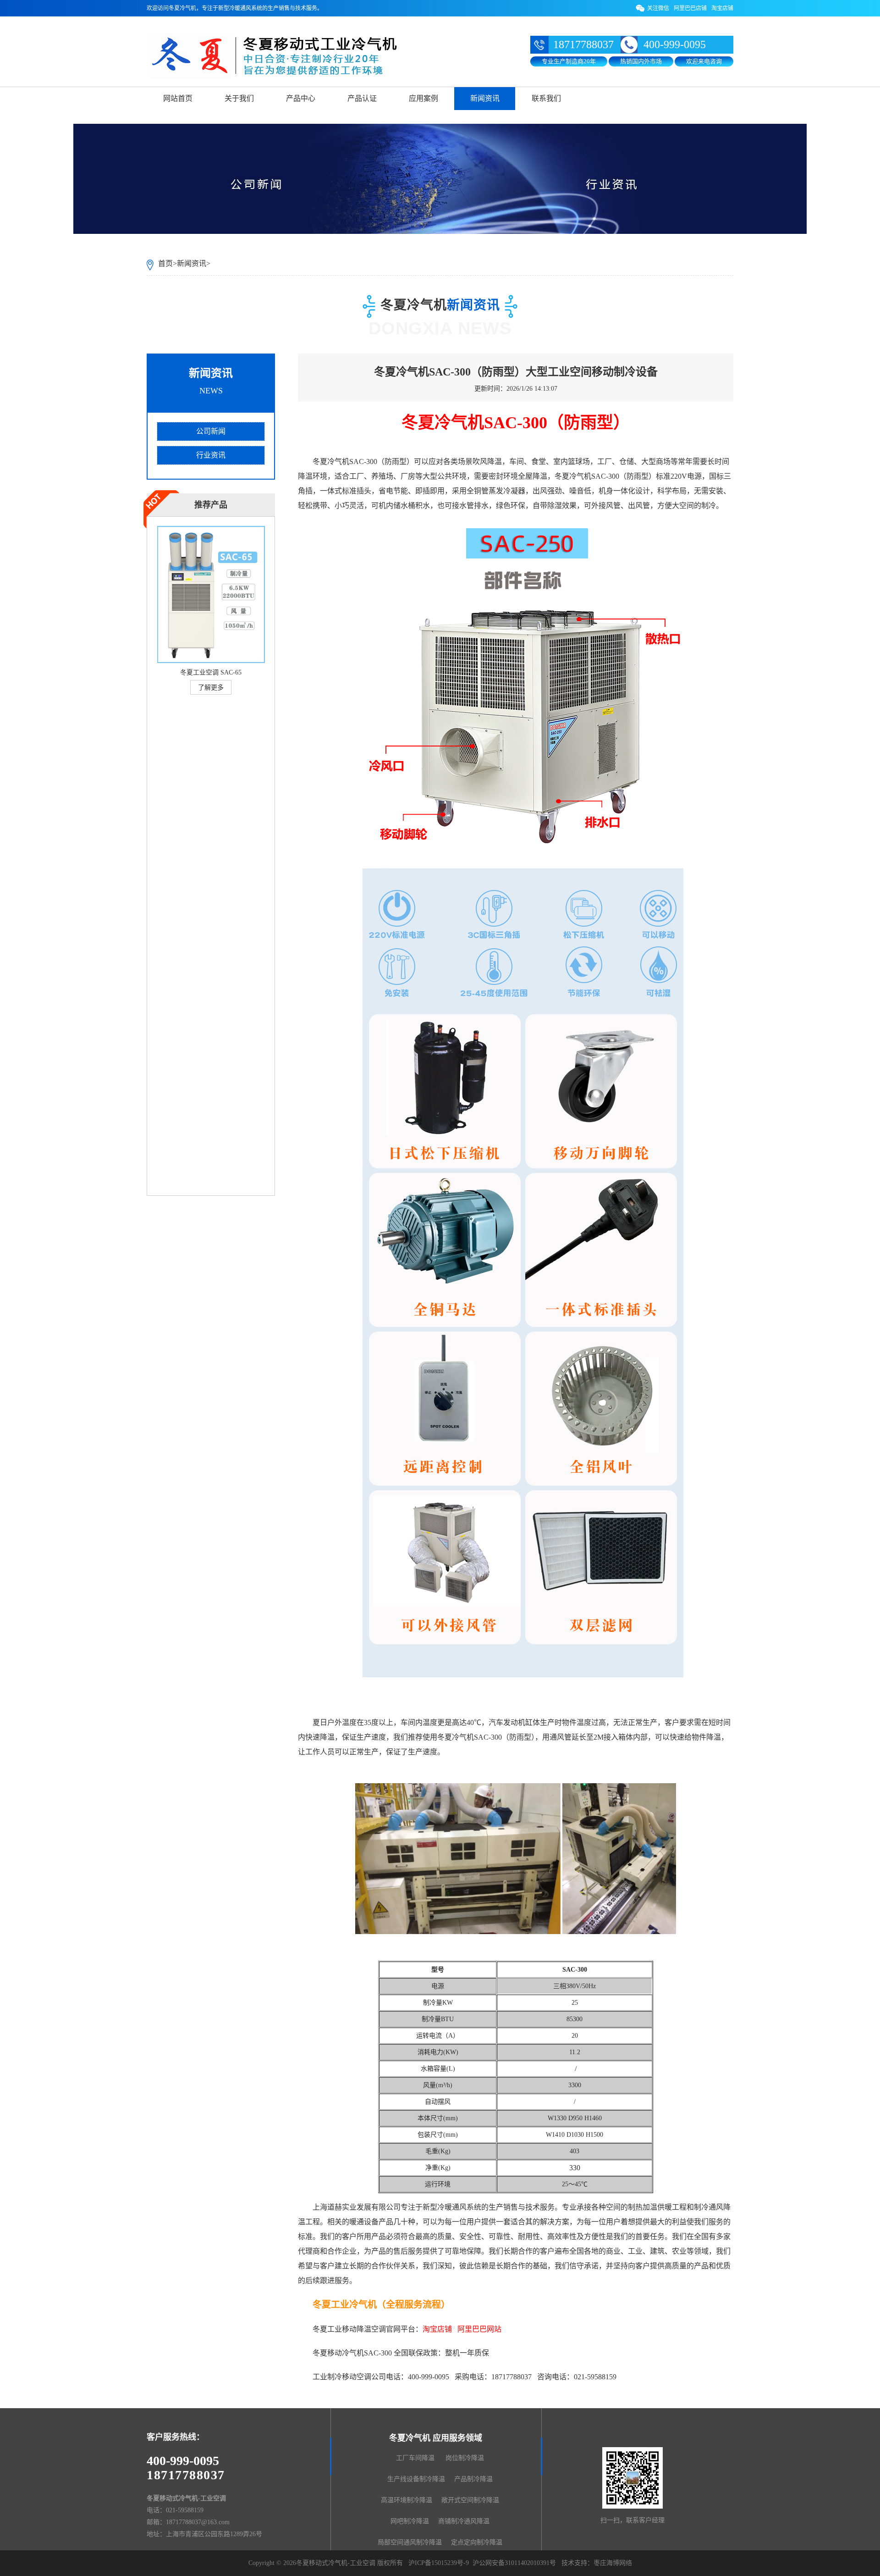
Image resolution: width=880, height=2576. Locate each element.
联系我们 (546, 98)
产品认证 (362, 98)
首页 (165, 263)
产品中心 (301, 98)
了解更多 (211, 688)
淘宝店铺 (722, 8)
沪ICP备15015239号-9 (439, 2563)
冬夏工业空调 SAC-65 (211, 672)
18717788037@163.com (198, 2522)
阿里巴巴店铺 (690, 8)
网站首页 (178, 98)
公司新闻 (211, 431)
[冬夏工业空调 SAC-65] (211, 663)
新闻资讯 (485, 98)
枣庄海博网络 (613, 2563)
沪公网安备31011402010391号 (514, 2563)
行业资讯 (211, 455)
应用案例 (423, 98)
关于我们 (239, 98)
